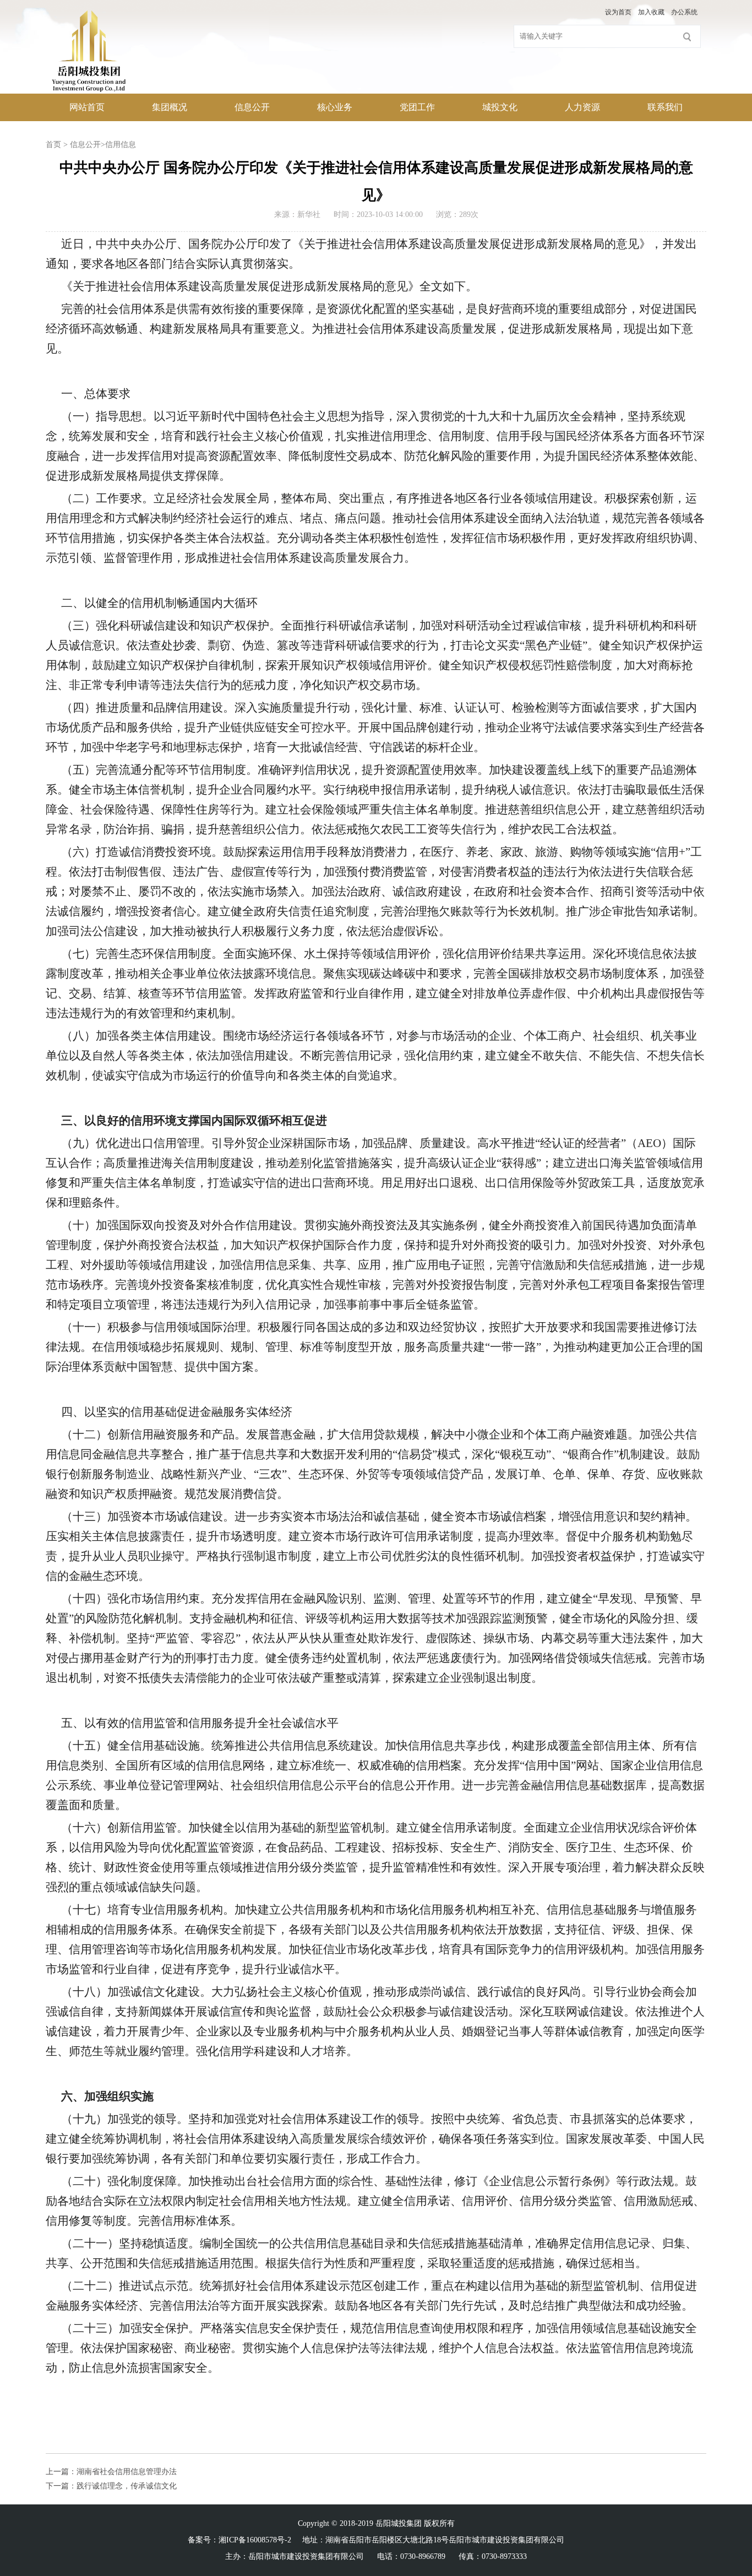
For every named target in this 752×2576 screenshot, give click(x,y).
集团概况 (170, 107)
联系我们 (665, 107)
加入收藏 (651, 12)
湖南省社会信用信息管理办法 (127, 2472)
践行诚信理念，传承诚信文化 (127, 2486)
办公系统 (684, 12)
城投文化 (500, 107)
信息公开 (252, 107)
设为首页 (618, 12)
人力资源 (582, 107)
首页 (53, 145)
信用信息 (121, 145)
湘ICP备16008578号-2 (255, 2540)
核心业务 (335, 107)
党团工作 (417, 107)
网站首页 (87, 107)
